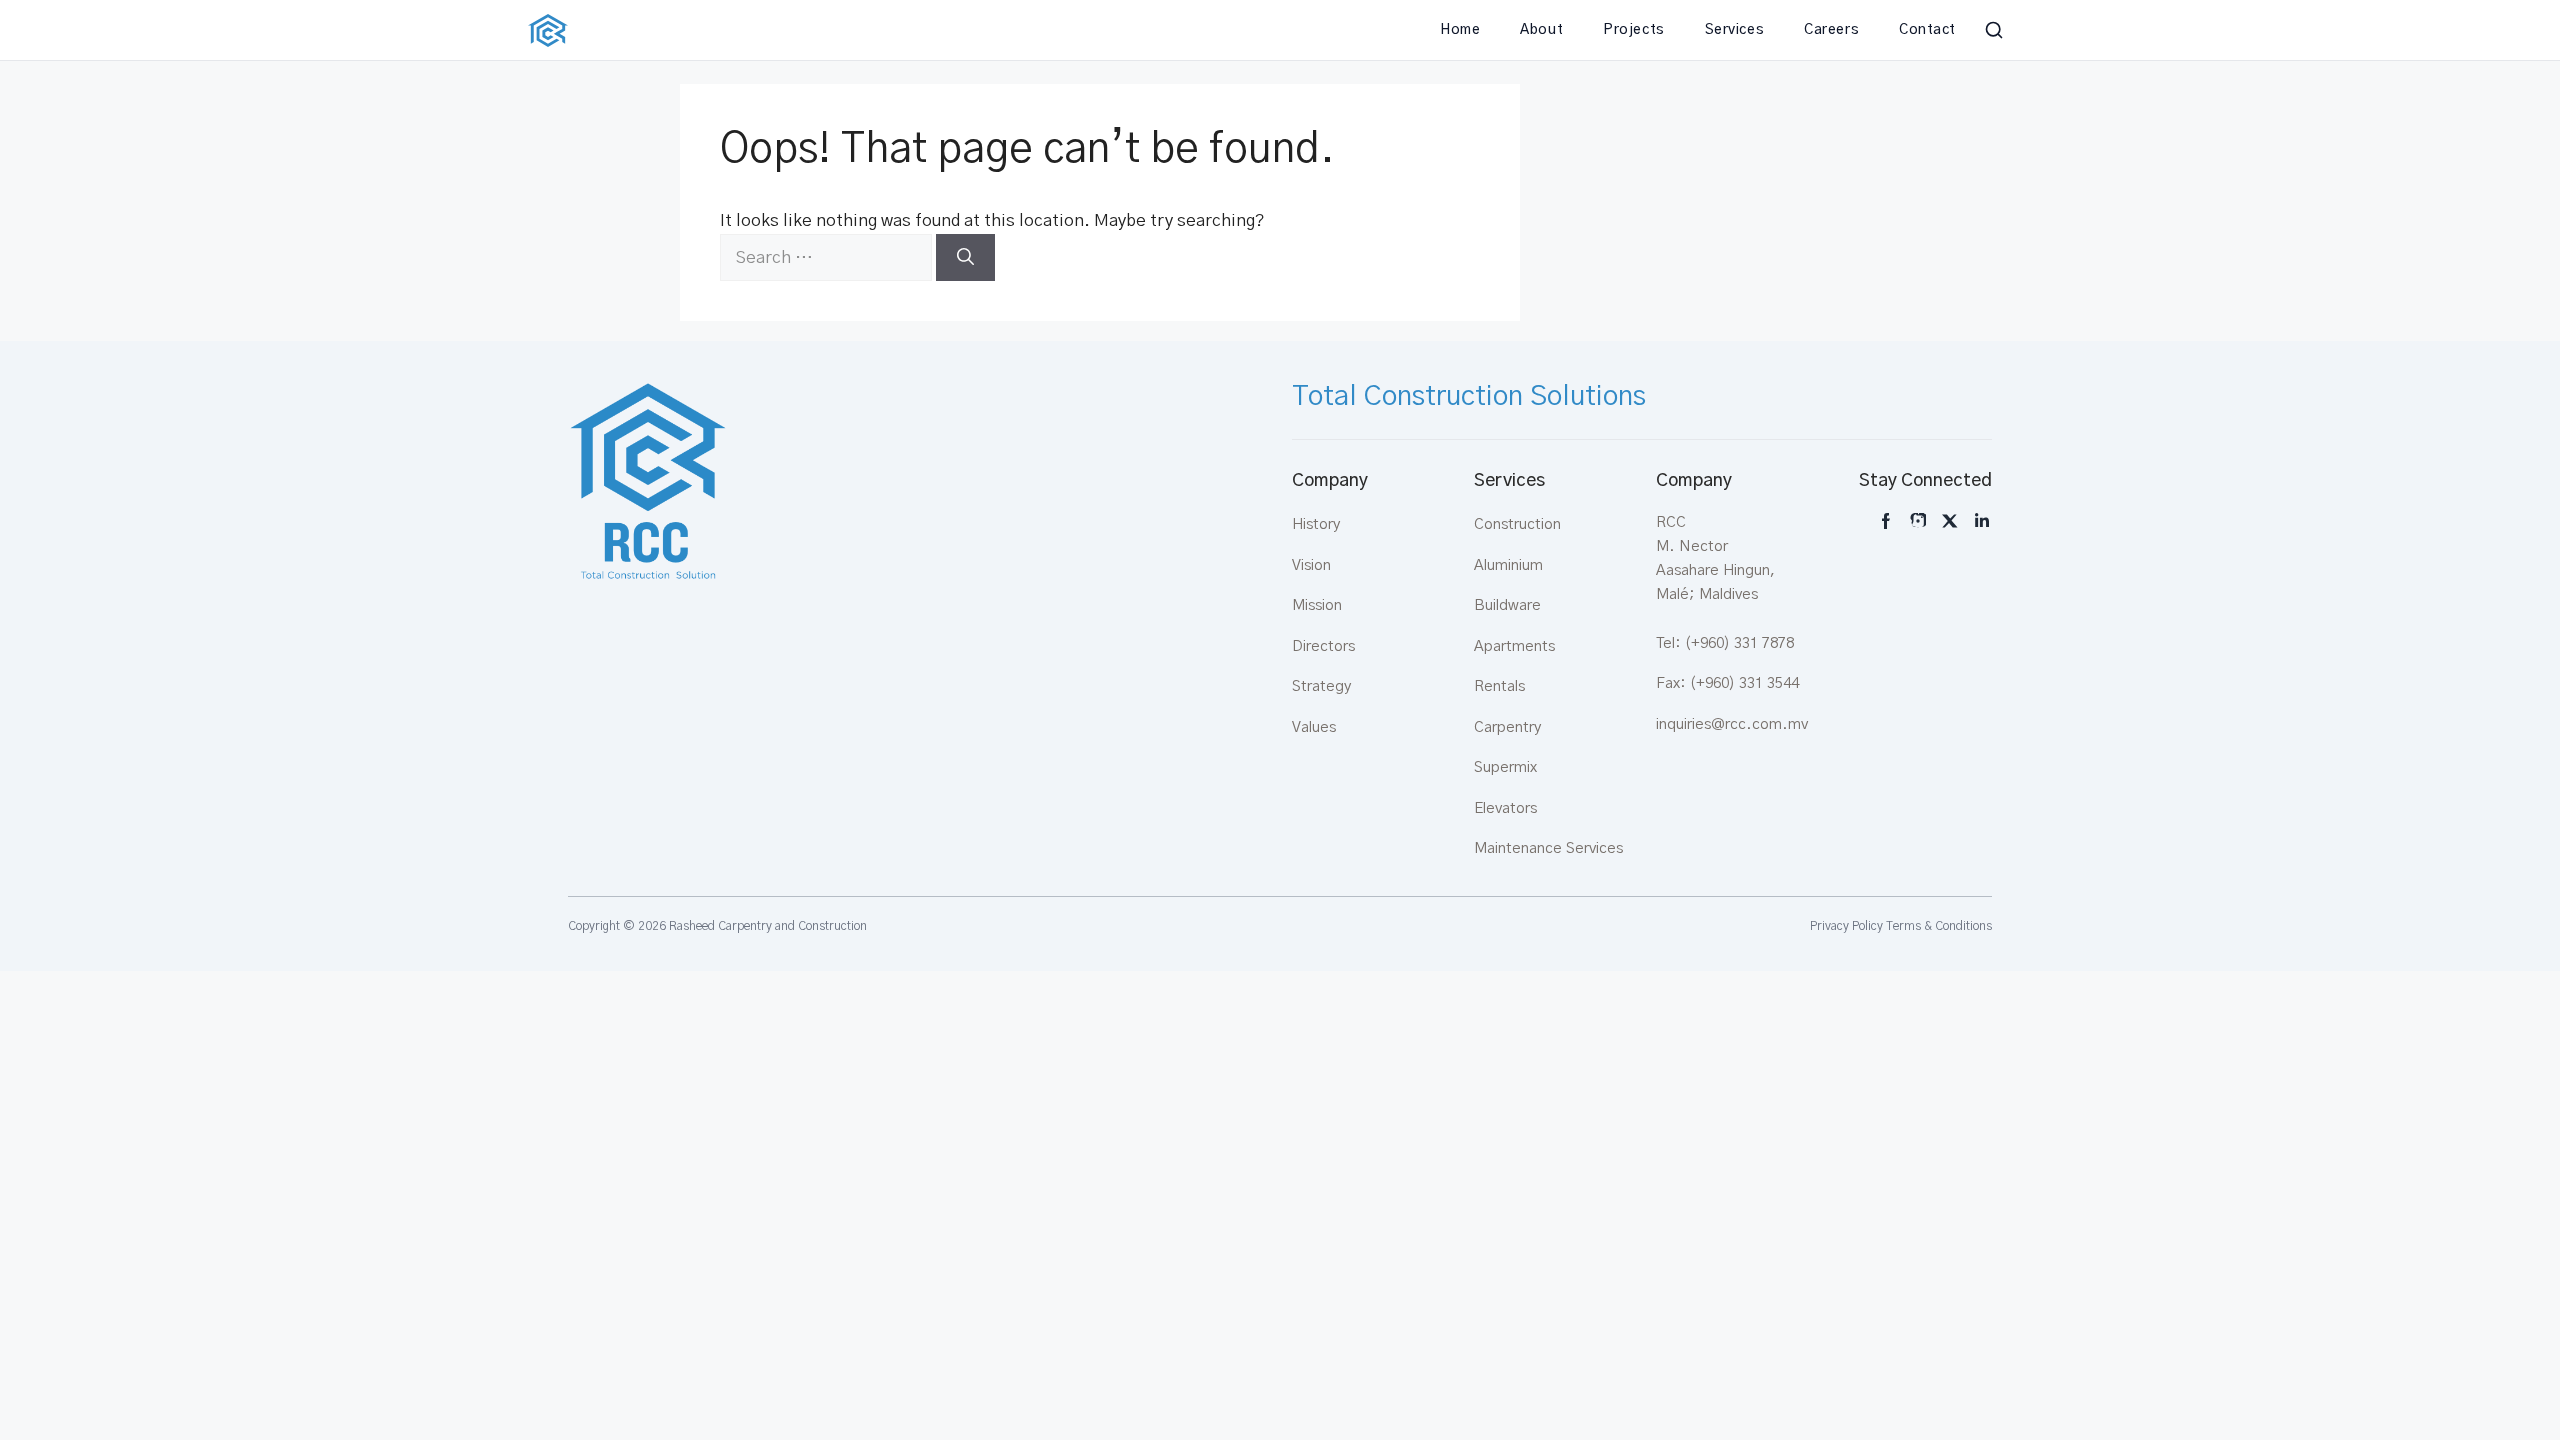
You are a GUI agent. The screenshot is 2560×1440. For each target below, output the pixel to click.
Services (1734, 30)
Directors (1323, 646)
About (1541, 30)
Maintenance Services (1548, 848)
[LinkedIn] (1982, 521)
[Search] (965, 258)
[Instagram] (1886, 521)
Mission (1317, 605)
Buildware (1507, 605)
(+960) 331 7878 (1739, 643)
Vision (1311, 565)
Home (1460, 30)
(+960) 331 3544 (1744, 683)
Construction (1517, 524)
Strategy (1321, 686)
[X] (1950, 521)
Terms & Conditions (1939, 926)
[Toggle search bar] (1994, 30)
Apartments (1514, 646)
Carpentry (1507, 727)
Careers (1831, 30)
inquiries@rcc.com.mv (1732, 724)
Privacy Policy (1846, 926)
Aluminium (1508, 565)
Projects (1633, 30)
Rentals (1499, 686)
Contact (1927, 30)
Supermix (1505, 767)
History (1316, 524)
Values (1314, 727)
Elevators (1505, 808)
